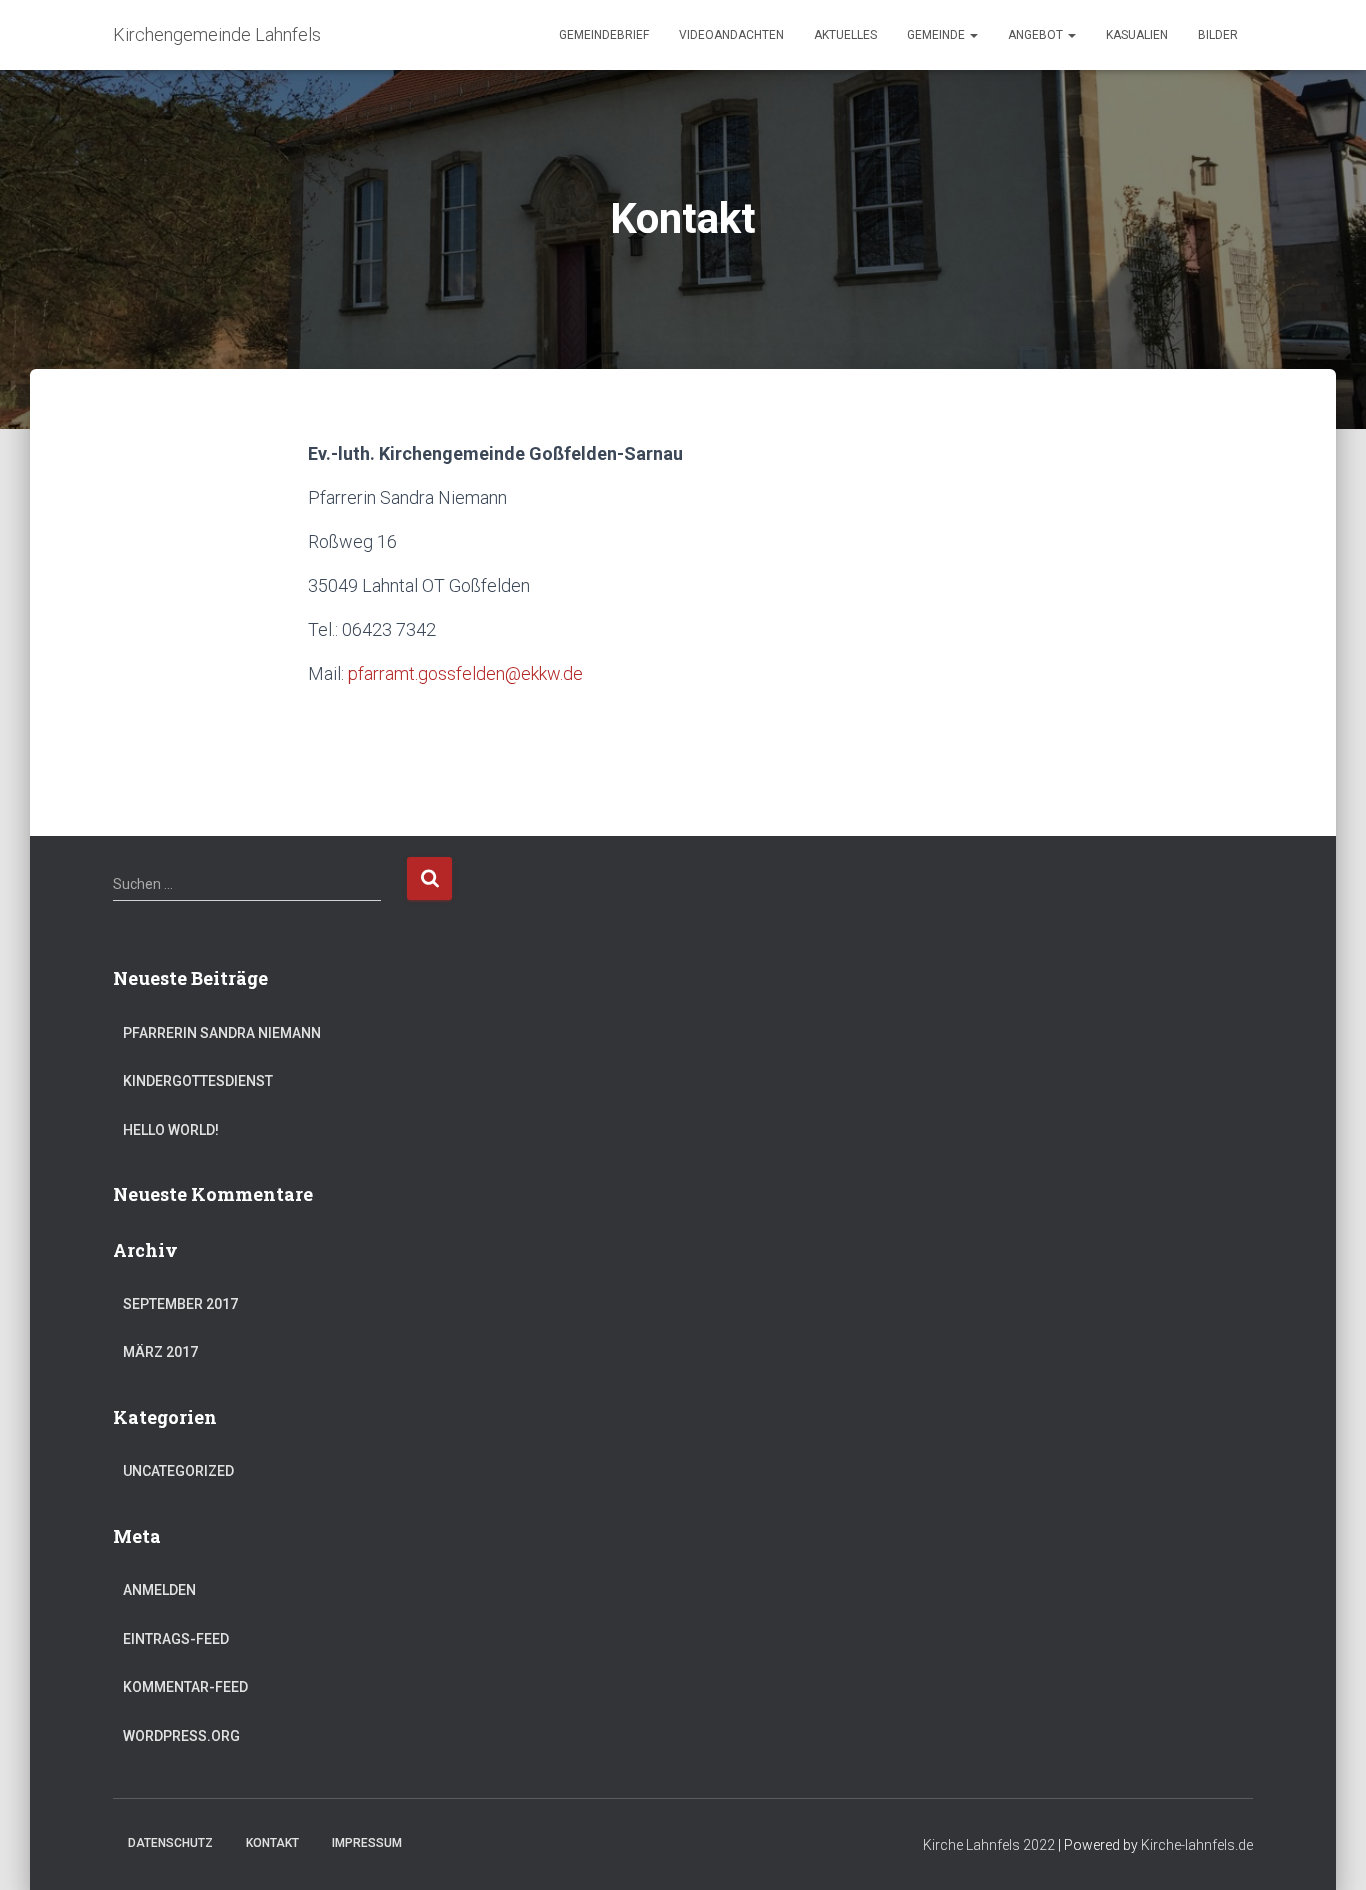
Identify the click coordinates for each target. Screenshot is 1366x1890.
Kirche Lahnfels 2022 (989, 1845)
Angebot (1037, 35)
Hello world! (171, 1130)
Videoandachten (731, 35)
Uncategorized (178, 1471)
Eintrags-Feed (176, 1639)
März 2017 (160, 1352)
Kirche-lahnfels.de (1197, 1845)
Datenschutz (170, 1843)
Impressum (367, 1843)
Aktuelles (845, 35)
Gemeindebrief (604, 35)
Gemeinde (937, 35)
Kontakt (272, 1843)
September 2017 (180, 1304)
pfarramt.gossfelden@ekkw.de (465, 673)
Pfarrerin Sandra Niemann (222, 1033)
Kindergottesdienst (198, 1081)
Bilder (1218, 35)
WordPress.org (181, 1736)
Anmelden (159, 1590)
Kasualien (1137, 35)
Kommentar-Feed (185, 1687)
